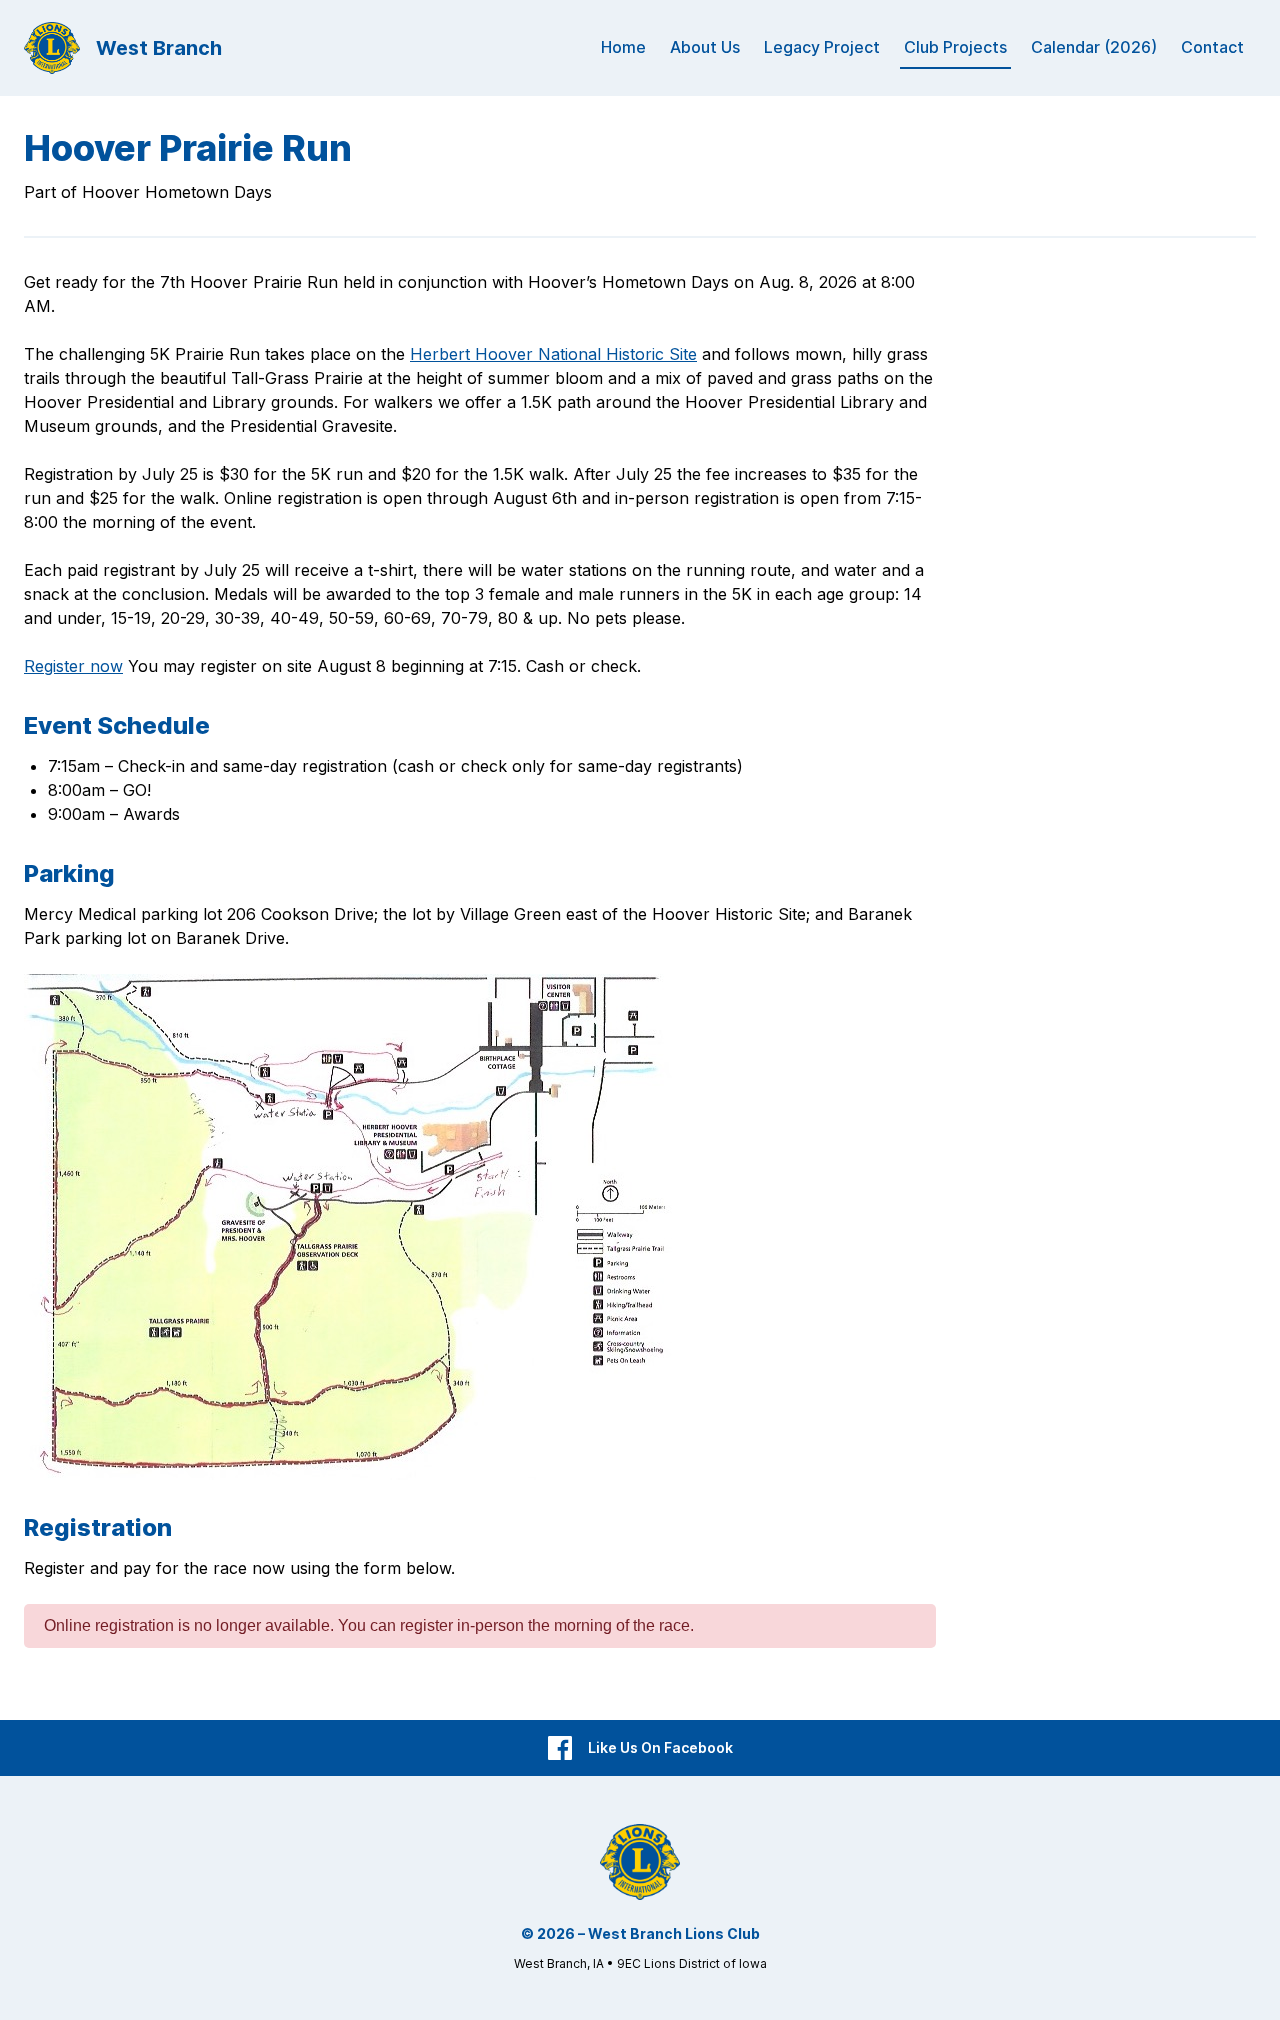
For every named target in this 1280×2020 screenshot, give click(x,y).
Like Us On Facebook (660, 1747)
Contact (1212, 47)
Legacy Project (822, 47)
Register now (73, 666)
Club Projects (955, 47)
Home (623, 47)
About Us (705, 47)
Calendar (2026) (1094, 47)
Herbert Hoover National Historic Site (553, 354)
